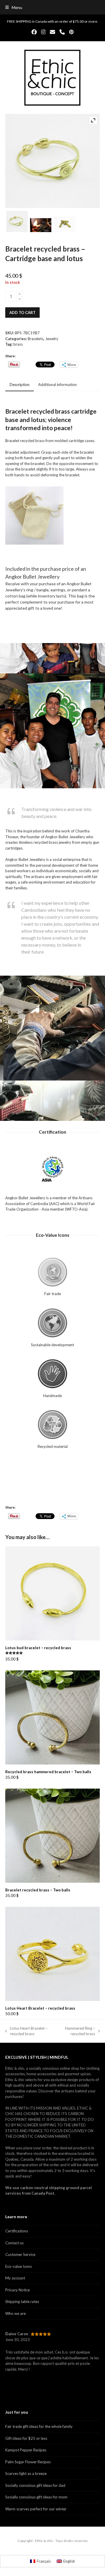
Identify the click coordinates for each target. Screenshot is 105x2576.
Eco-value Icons (19, 2266)
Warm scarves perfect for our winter (36, 2509)
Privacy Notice (17, 2290)
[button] (14, 7)
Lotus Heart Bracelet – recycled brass (26, 2031)
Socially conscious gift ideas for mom (36, 2497)
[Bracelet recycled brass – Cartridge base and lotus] (17, 222)
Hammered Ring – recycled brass (77, 2031)
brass (18, 344)
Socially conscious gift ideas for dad (35, 2485)
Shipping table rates (22, 2302)
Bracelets (36, 339)
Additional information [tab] (57, 385)
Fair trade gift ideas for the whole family (39, 2426)
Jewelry (52, 339)
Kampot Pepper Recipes (26, 2450)
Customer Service (20, 2254)
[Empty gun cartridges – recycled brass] (64, 225)
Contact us (14, 2243)
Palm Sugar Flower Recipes (28, 2462)
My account (15, 2278)
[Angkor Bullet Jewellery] (41, 226)
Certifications (17, 2231)
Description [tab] (20, 385)
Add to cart (22, 313)
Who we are (15, 2313)
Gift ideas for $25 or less (26, 2438)
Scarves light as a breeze (26, 2473)
